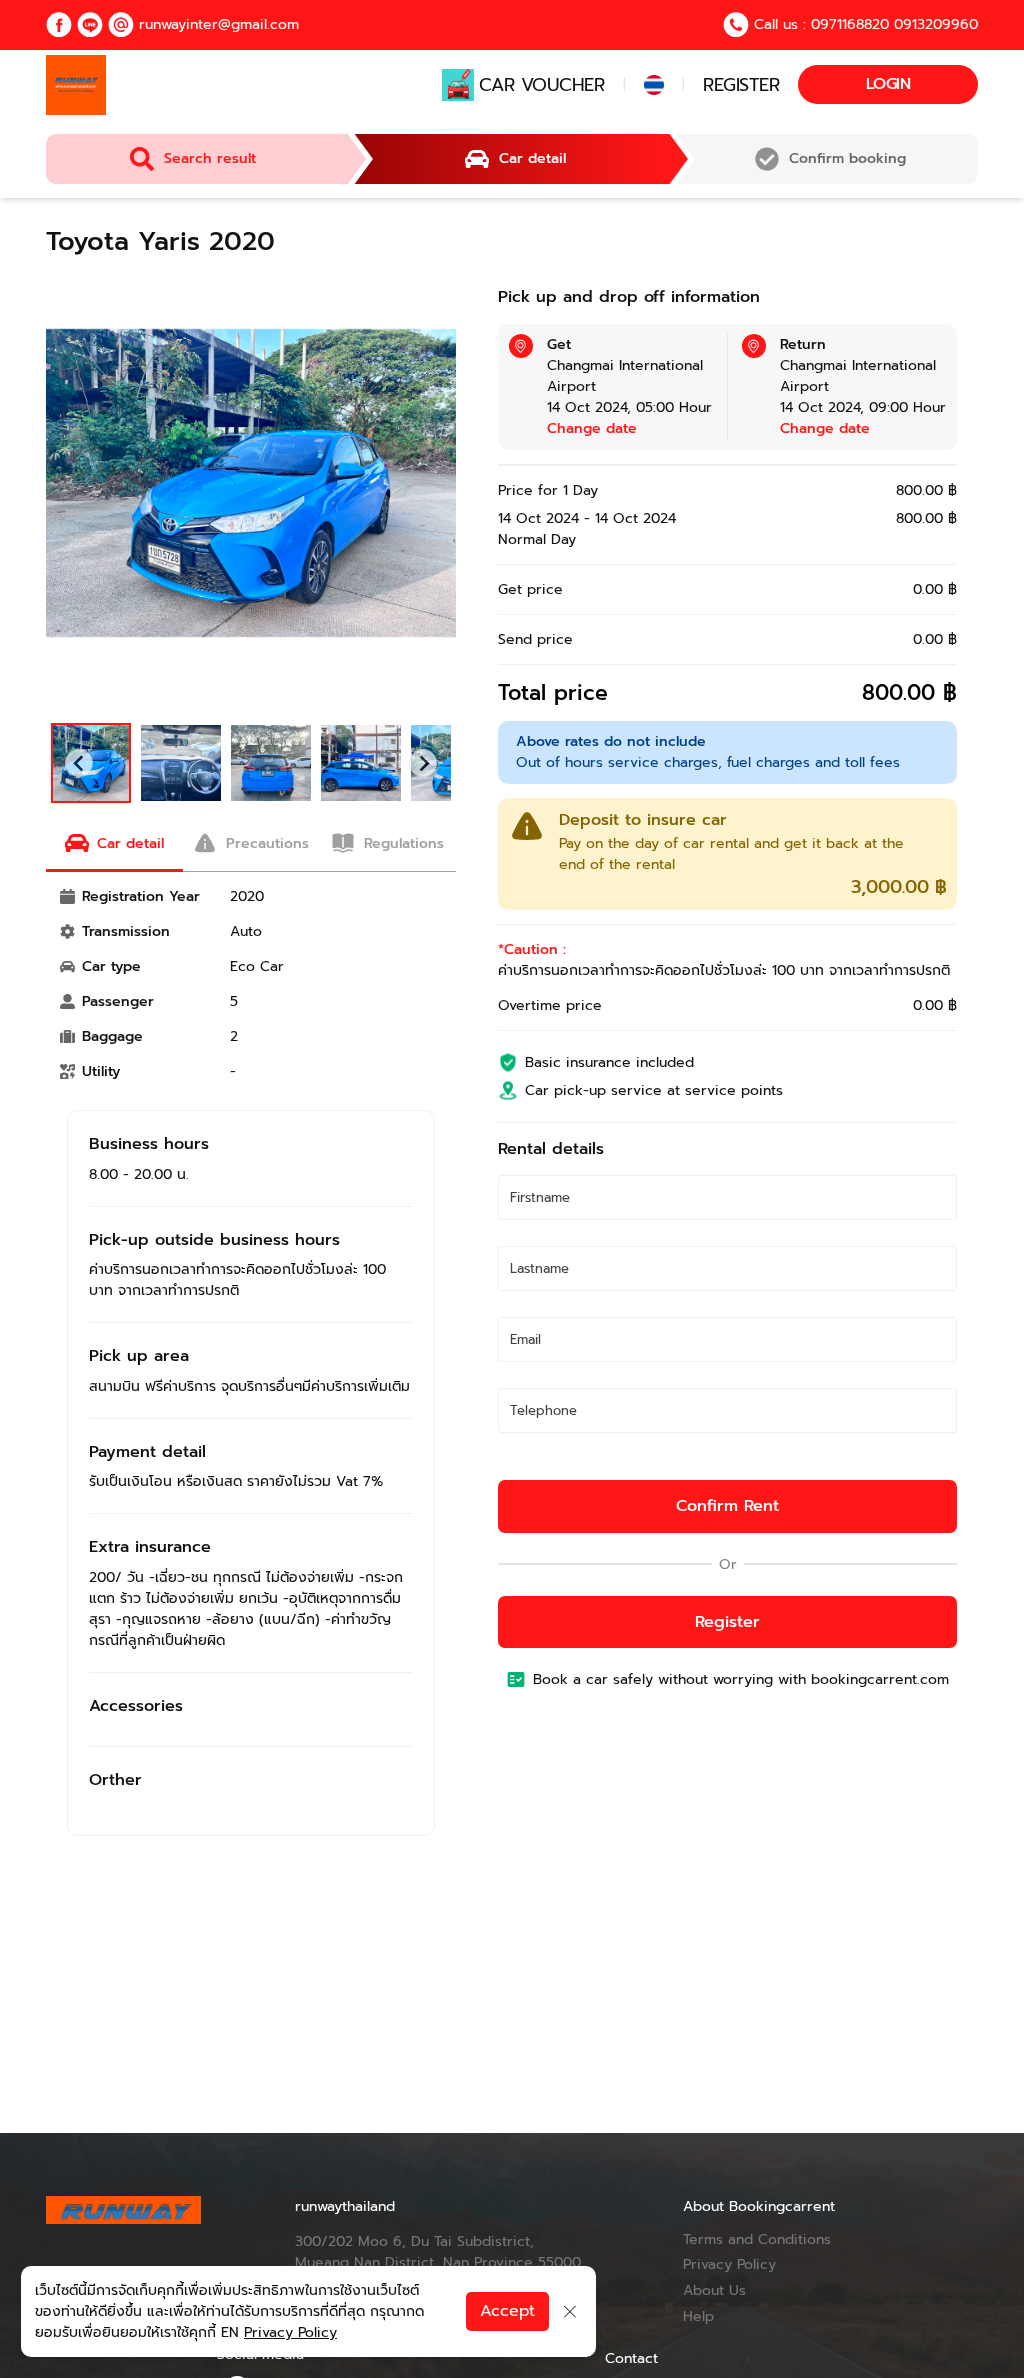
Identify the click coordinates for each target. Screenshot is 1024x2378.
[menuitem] (181, 763)
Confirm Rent (727, 1506)
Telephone (551, 1413)
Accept (507, 2311)
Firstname (549, 1200)
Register (741, 85)
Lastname (548, 1271)
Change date (592, 428)
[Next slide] (423, 763)
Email (533, 1342)
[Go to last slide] (79, 763)
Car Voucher (542, 85)
